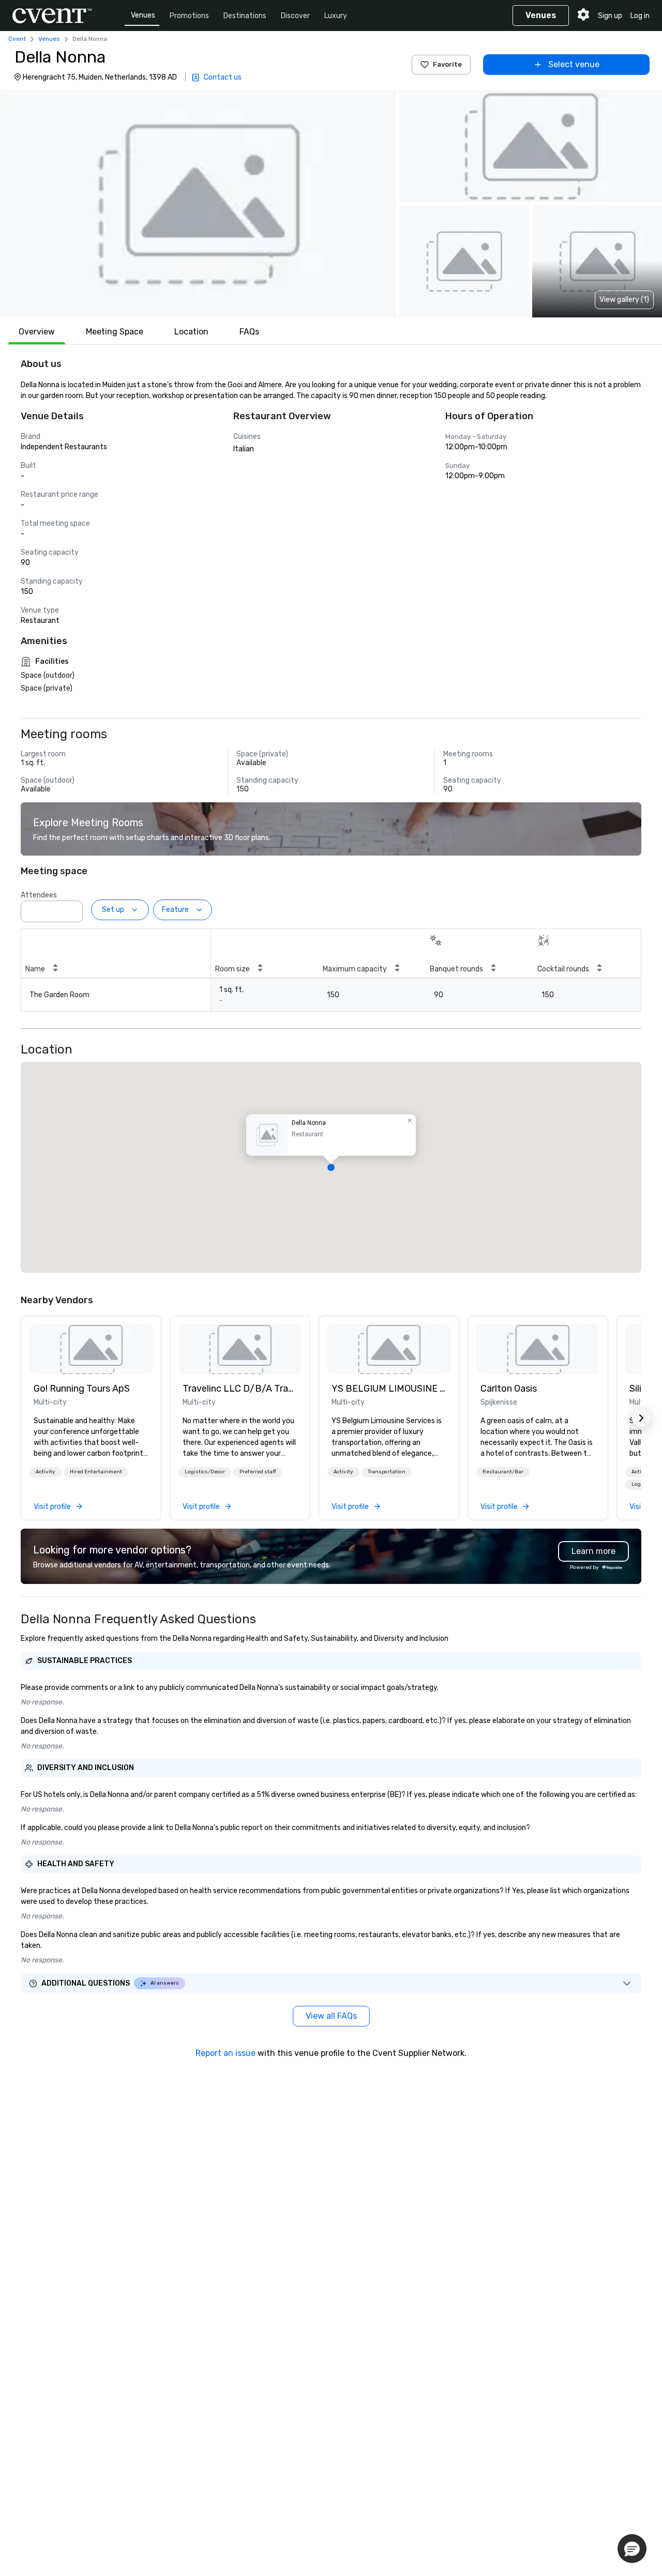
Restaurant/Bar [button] (503, 1472)
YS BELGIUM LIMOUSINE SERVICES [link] (389, 1389)
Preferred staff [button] (258, 1472)
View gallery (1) (624, 300)
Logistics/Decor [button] (205, 1472)
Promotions (189, 16)
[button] (198, 204)
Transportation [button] (387, 1472)
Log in (640, 16)
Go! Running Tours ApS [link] (82, 1389)
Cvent (17, 39)
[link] (91, 1349)
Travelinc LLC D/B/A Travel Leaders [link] (240, 1389)
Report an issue (225, 2053)
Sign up (610, 16)
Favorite (447, 64)
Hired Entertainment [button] (96, 1472)
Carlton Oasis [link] (509, 1389)
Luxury (336, 16)
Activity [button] (46, 1472)
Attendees (39, 895)
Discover (295, 16)
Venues (143, 15)
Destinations (245, 16)
